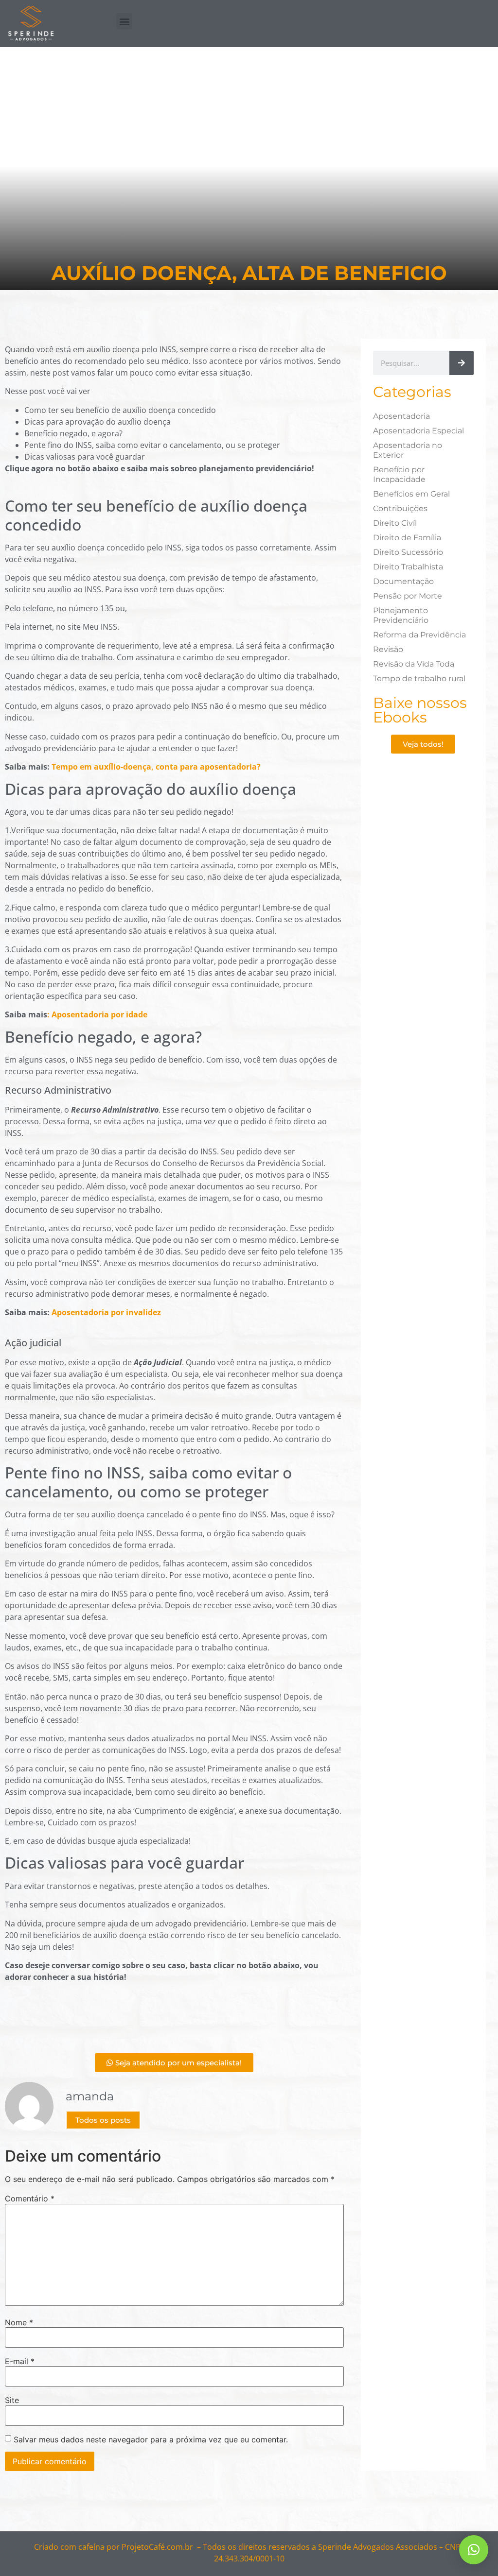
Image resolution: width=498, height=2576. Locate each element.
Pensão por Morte (408, 596)
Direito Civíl (395, 523)
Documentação (403, 581)
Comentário (30, 2198)
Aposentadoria (401, 416)
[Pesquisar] (462, 363)
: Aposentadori (76, 1014)
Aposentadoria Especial (418, 431)
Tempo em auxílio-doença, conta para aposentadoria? (156, 767)
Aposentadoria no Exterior (408, 450)
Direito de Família (407, 538)
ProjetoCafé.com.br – (161, 2547)
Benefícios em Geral (411, 494)
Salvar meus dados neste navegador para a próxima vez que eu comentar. (151, 2439)
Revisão (388, 649)
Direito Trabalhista (408, 567)
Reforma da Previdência (419, 635)
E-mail (20, 2361)
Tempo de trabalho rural (419, 678)
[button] (124, 21)
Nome (19, 2322)
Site (12, 2400)
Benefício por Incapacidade (399, 474)
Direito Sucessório (408, 552)
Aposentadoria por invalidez (106, 1312)
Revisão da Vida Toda (414, 664)
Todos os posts (103, 2120)
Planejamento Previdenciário (401, 615)
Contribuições (400, 508)
